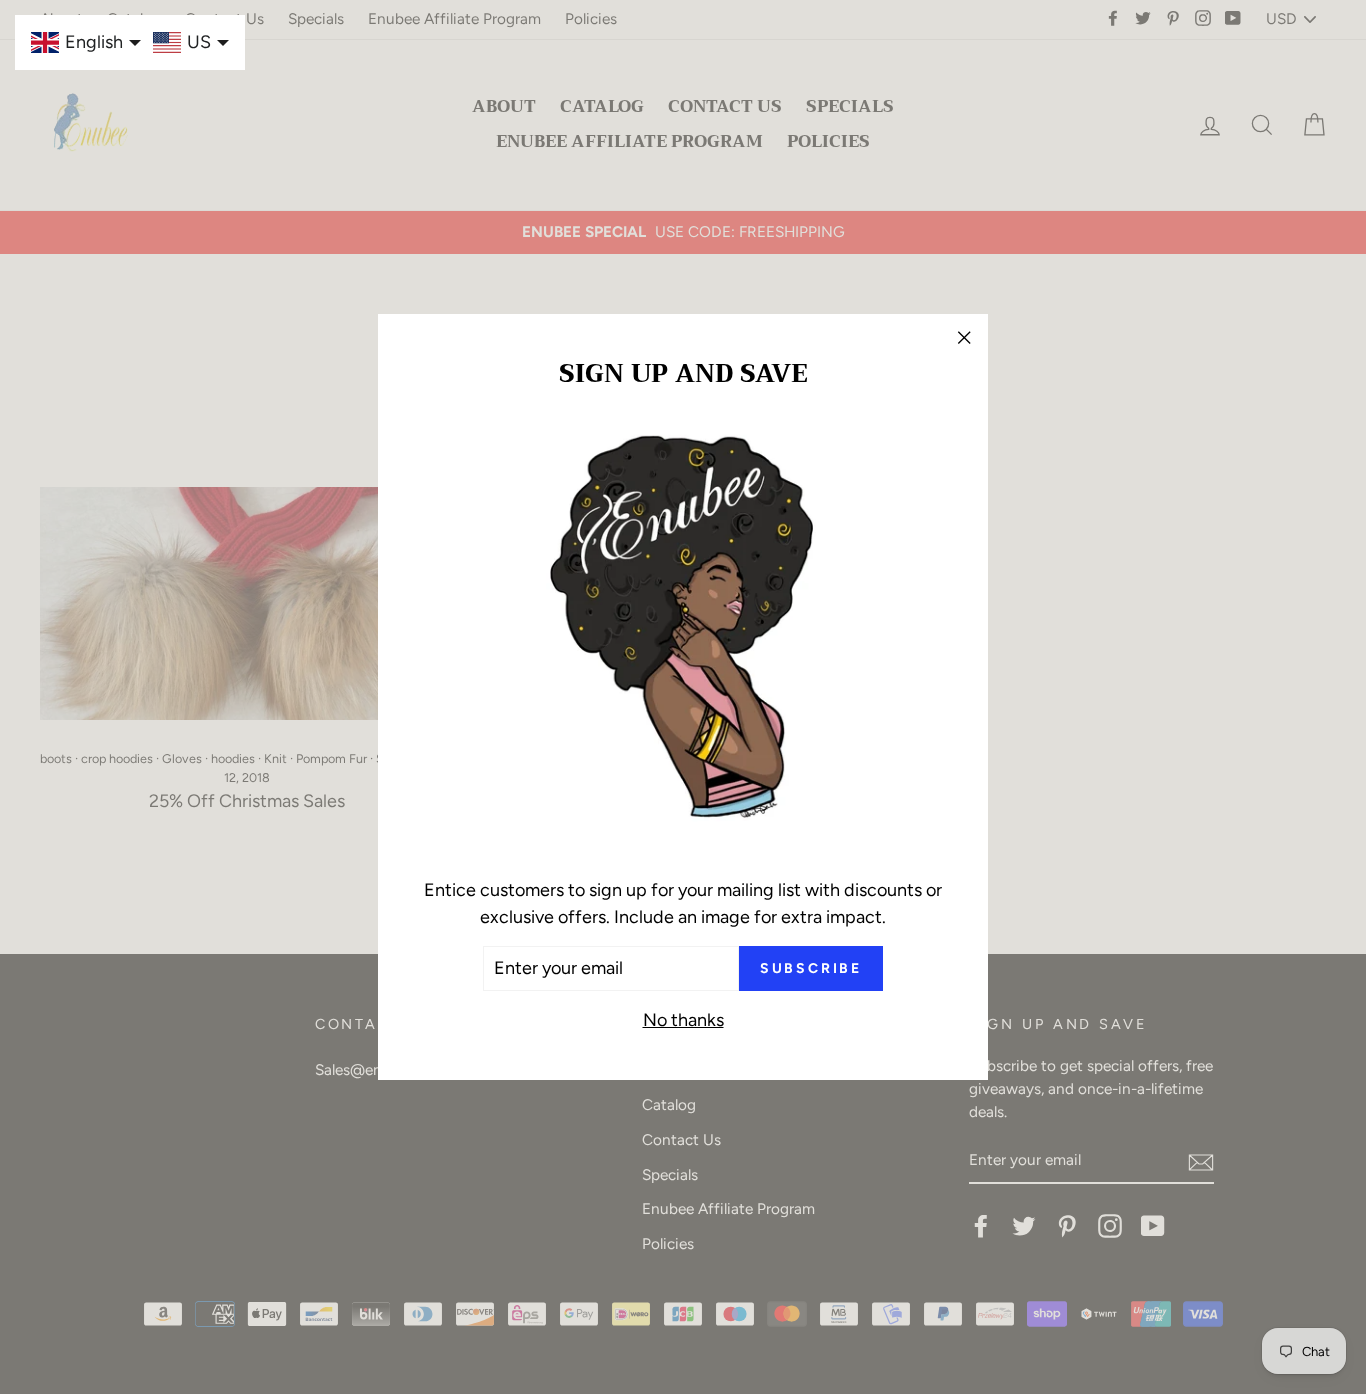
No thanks (683, 1020)
